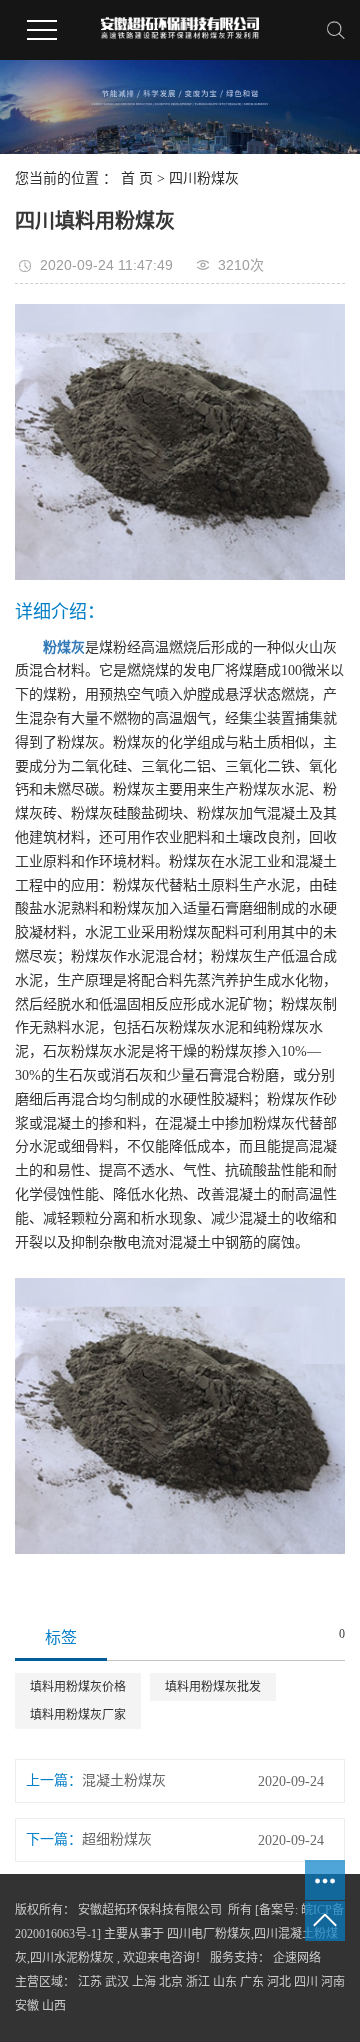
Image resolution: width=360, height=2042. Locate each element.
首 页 (137, 178)
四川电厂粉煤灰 (209, 1934)
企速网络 (295, 1958)
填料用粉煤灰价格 (78, 1687)
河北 (279, 1982)
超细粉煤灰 (117, 1839)
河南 (333, 1982)
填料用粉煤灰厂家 (78, 1715)
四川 (306, 1982)
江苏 (90, 1982)
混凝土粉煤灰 (124, 1780)
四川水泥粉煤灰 (72, 1958)
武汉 (117, 1982)
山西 (54, 2006)
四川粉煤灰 (204, 178)
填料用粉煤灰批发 (213, 1687)
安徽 (27, 2006)
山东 (225, 1982)
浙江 (198, 1982)
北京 (171, 1982)
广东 (252, 1982)
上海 (144, 1982)
